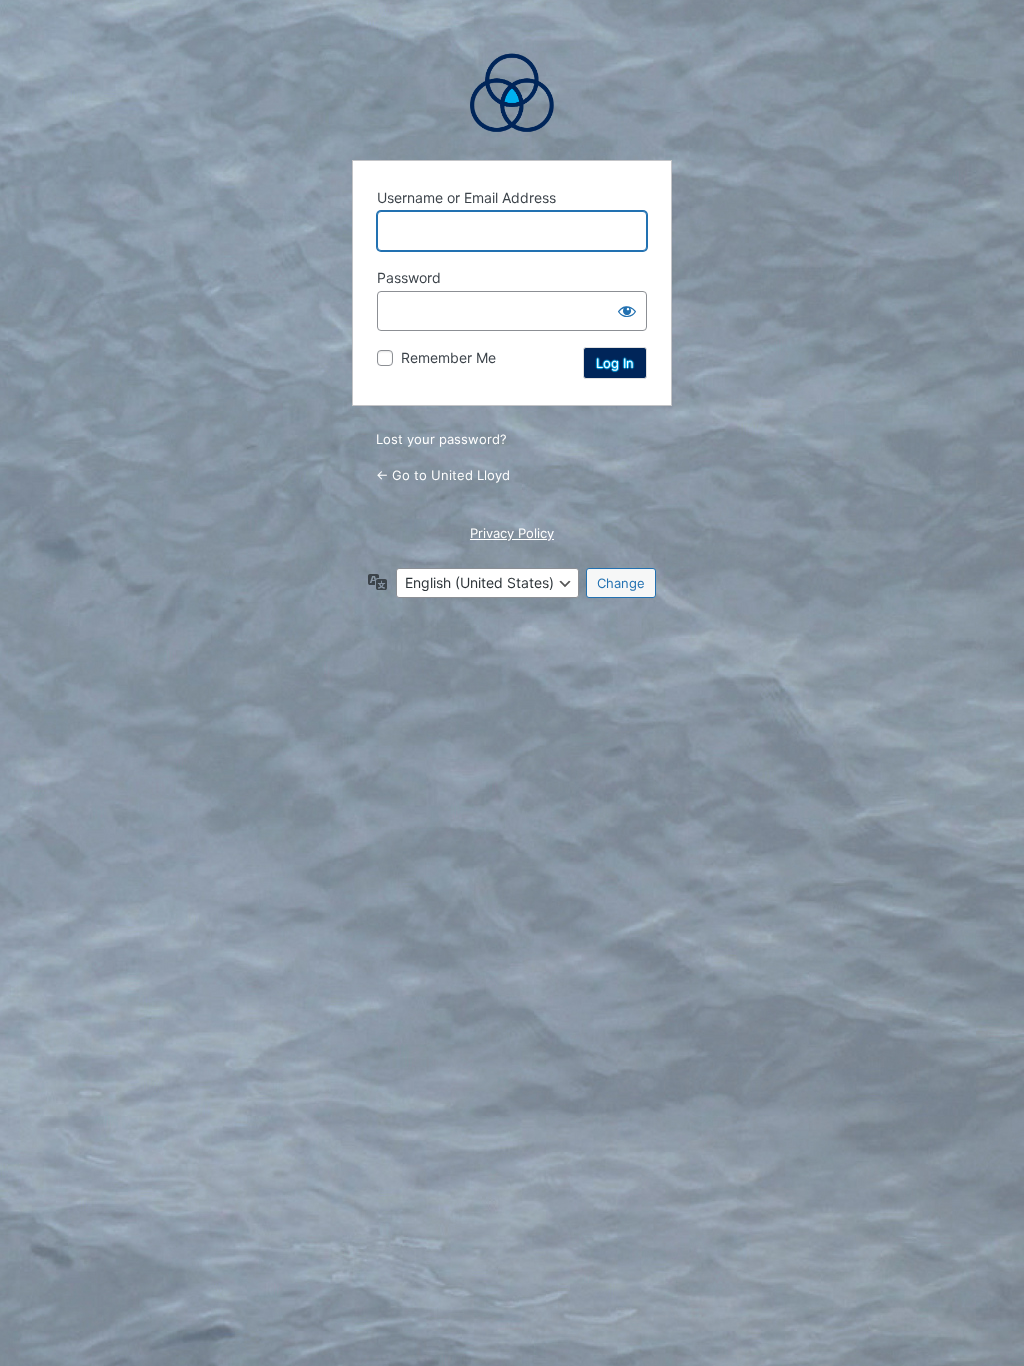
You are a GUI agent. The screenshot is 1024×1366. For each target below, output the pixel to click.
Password (409, 277)
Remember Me (448, 357)
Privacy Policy (512, 533)
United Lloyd (512, 93)
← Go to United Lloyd (443, 475)
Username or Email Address (466, 197)
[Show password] (627, 311)
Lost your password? (441, 439)
